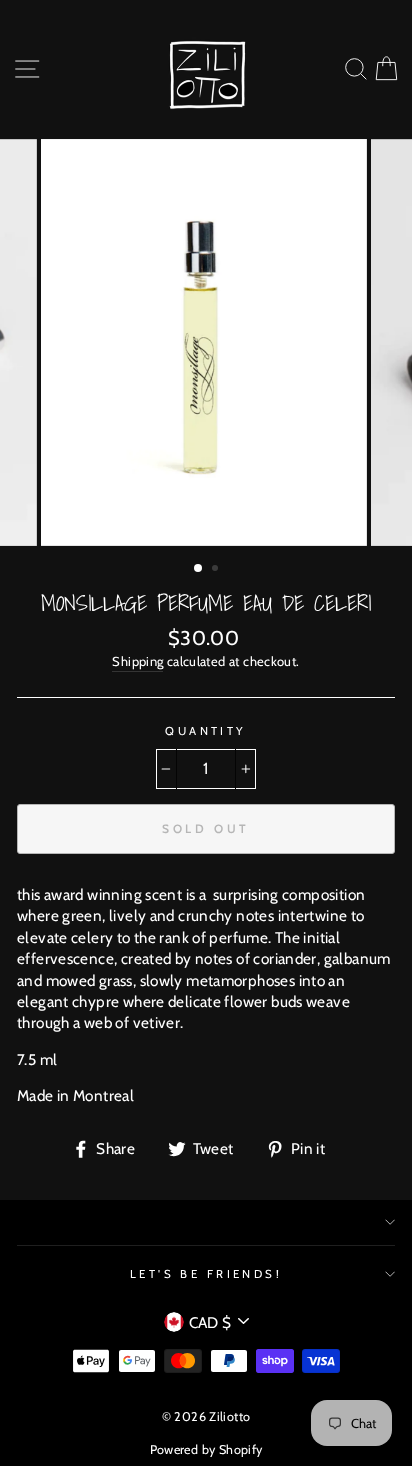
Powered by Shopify (206, 1449)
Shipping (137, 661)
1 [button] (199, 569)
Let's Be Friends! (206, 1274)
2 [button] (217, 570)
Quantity (206, 731)
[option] (206, 343)
